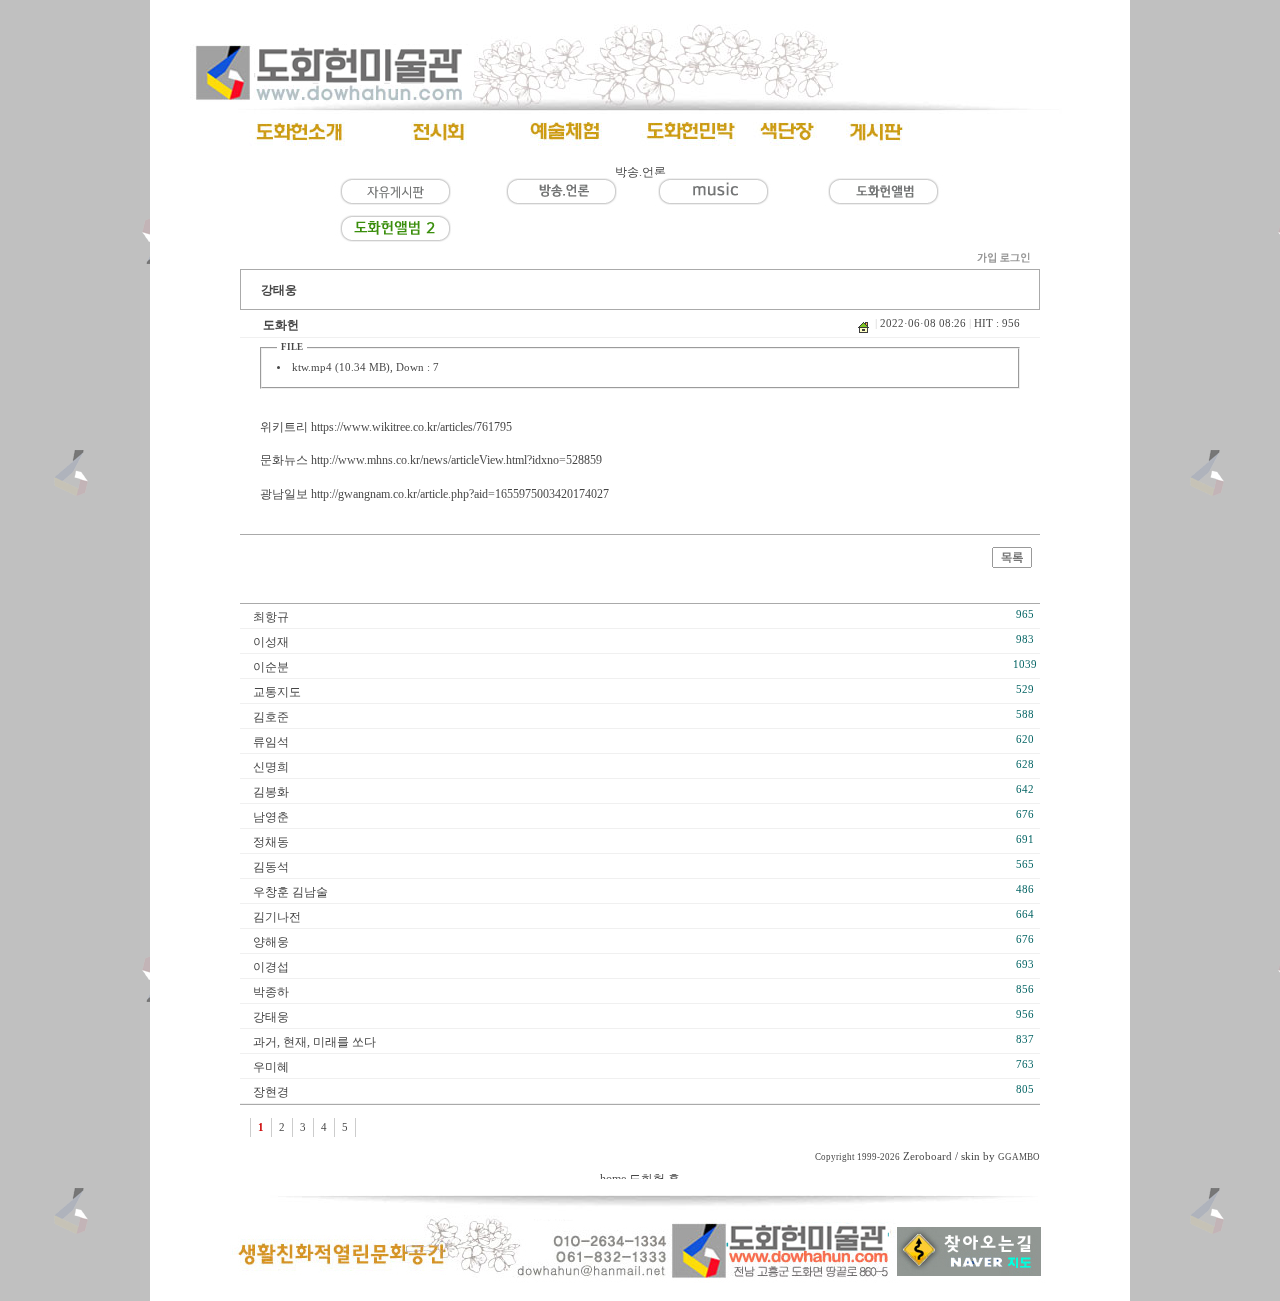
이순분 (271, 667)
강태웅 (271, 1017)
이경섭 (271, 967)
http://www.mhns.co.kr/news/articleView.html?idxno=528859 (456, 460)
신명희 (271, 767)
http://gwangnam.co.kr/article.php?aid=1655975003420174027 (460, 494)
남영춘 (271, 817)
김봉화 (271, 792)
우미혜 (271, 1067)
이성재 (271, 642)
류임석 (271, 742)
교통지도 (277, 692)
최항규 (271, 617)
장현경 (271, 1092)
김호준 (271, 717)
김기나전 (277, 917)
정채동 (271, 842)
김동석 (271, 867)
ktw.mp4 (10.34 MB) (341, 367)
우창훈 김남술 (290, 892)
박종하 (271, 992)
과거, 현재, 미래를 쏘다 (314, 1042)
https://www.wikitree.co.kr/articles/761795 (411, 427)
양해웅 (271, 942)
